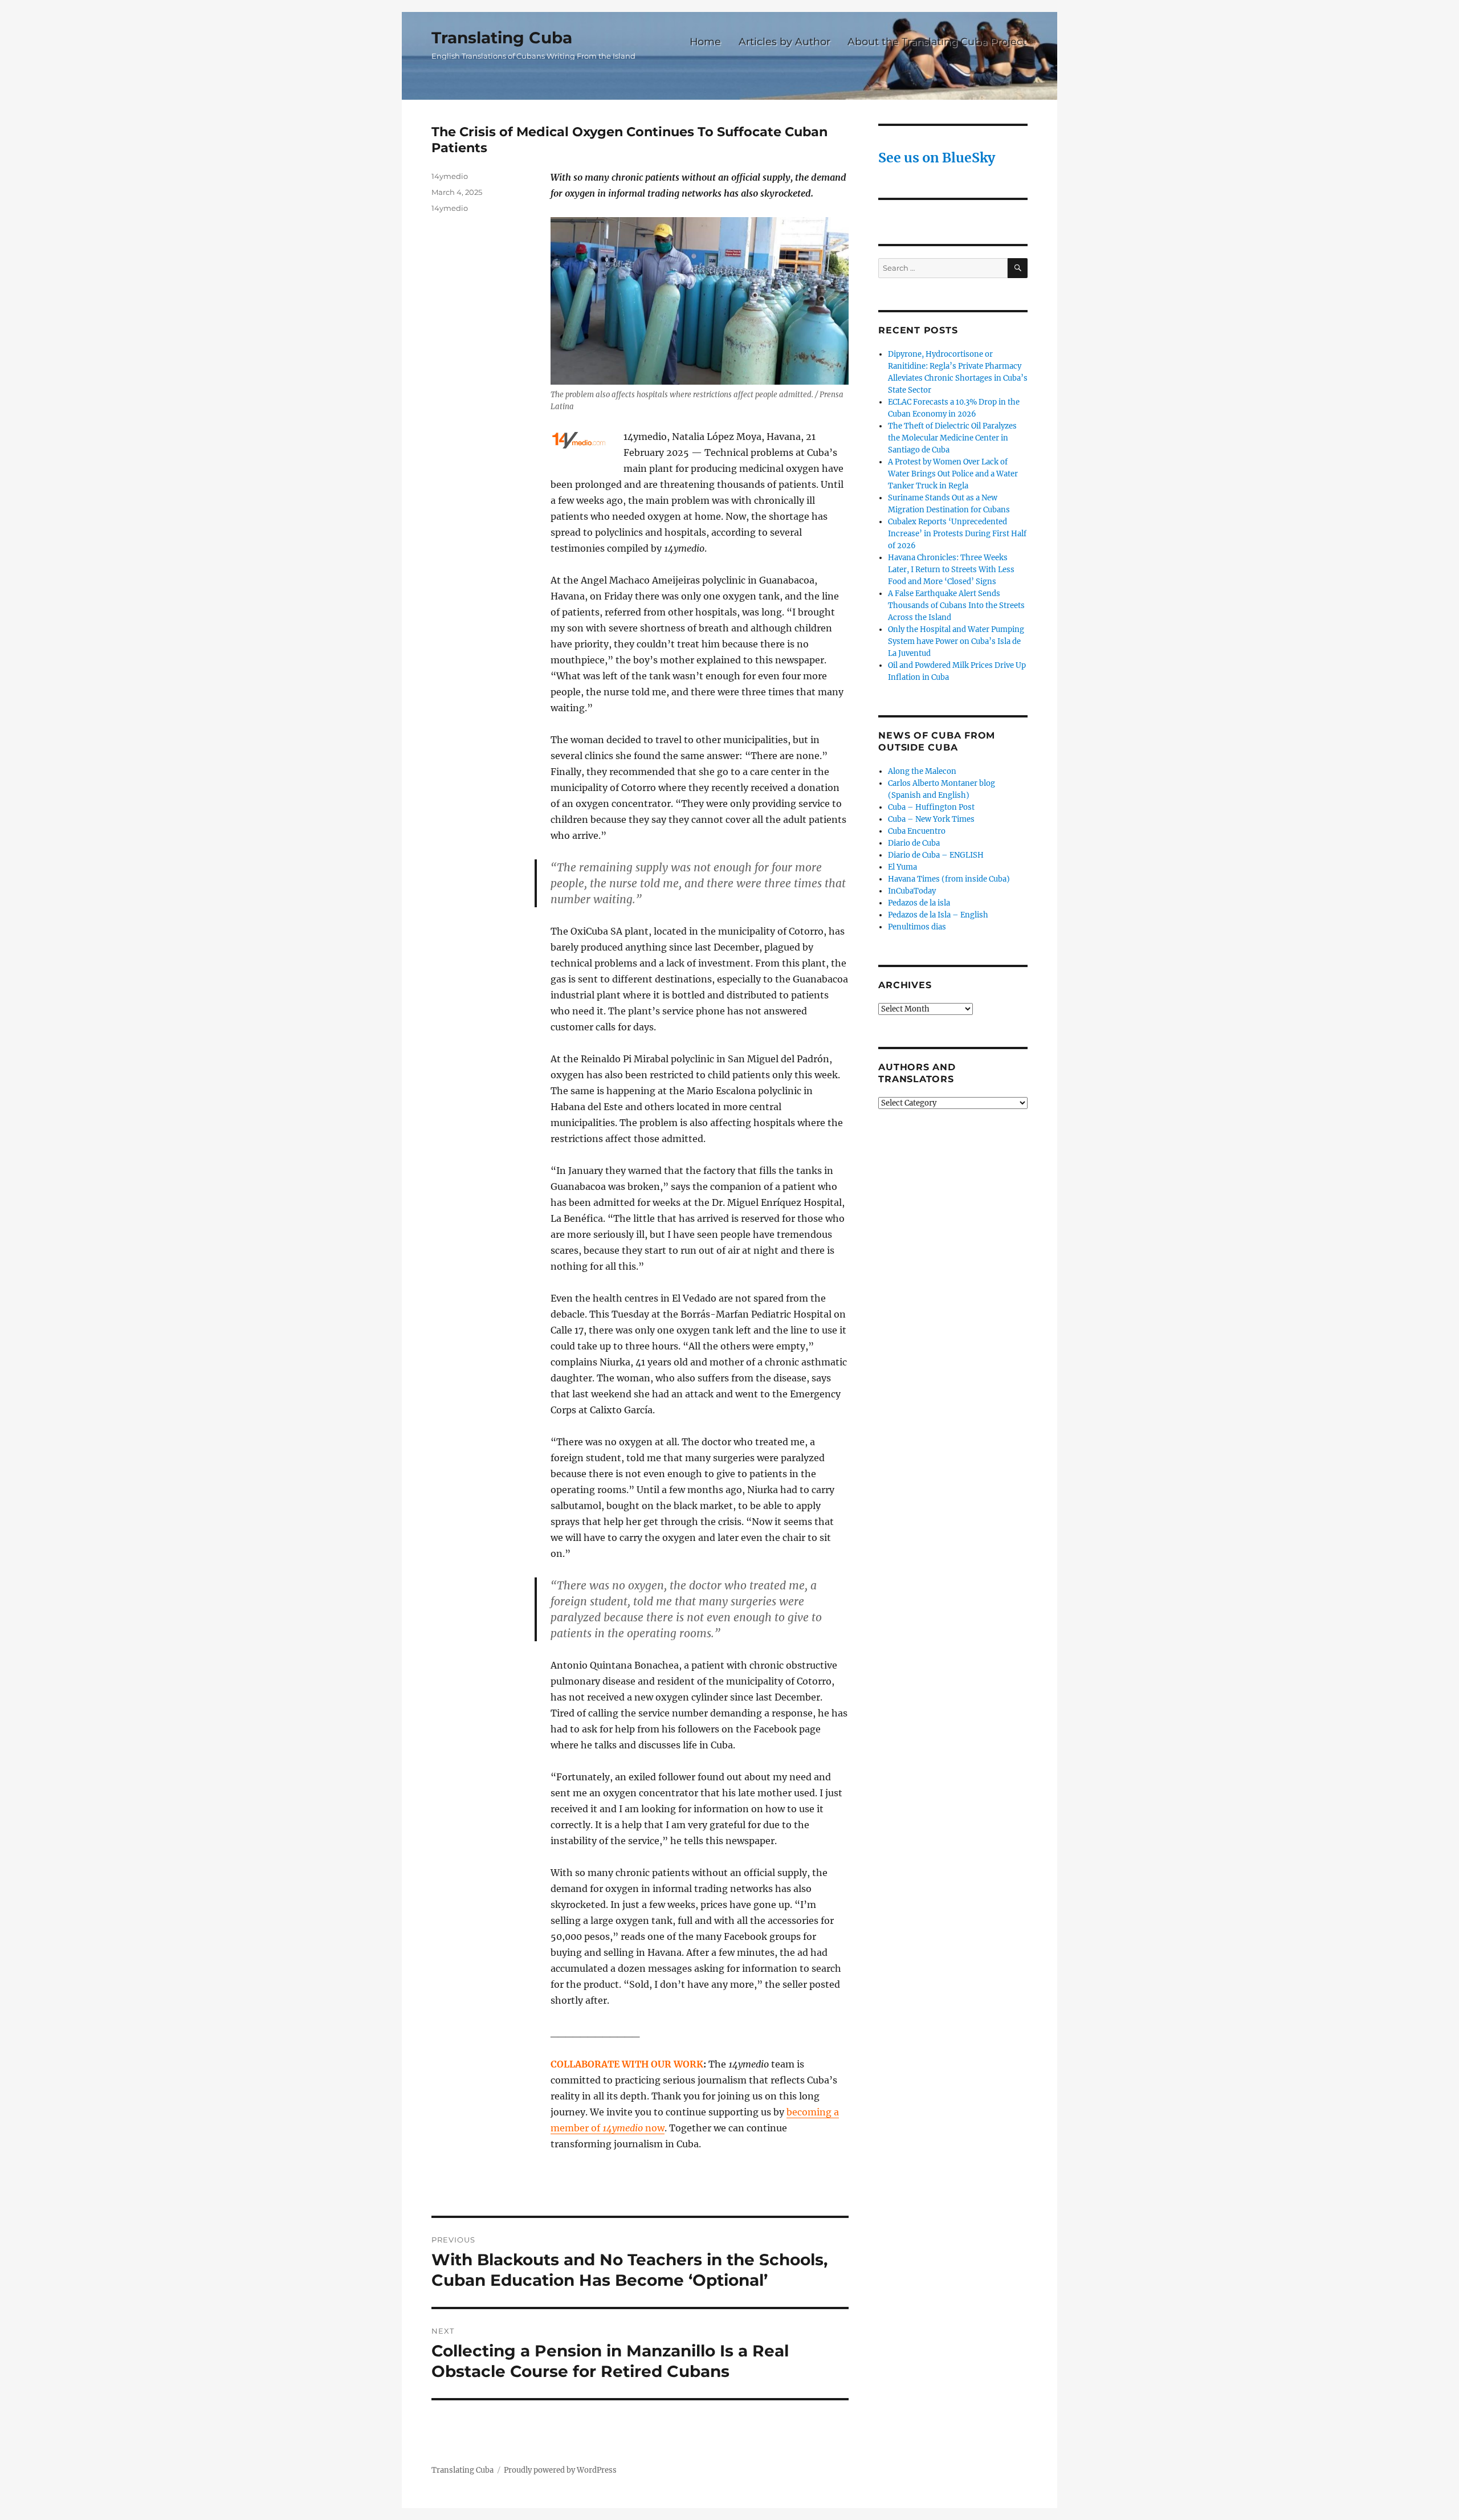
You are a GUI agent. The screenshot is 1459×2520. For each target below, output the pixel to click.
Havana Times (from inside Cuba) (949, 879)
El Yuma (902, 867)
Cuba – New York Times (931, 819)
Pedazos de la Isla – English (938, 915)
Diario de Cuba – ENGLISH (936, 855)
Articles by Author (784, 41)
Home (705, 41)
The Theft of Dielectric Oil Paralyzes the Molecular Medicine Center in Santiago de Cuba (952, 438)
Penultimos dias (917, 927)
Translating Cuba (502, 38)
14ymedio (450, 176)
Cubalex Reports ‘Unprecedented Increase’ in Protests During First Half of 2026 (957, 534)
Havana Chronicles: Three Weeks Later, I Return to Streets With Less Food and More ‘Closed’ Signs (951, 570)
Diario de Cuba (914, 843)
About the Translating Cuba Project (937, 41)
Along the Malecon (922, 771)
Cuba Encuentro (917, 831)
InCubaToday (912, 891)
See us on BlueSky (937, 158)
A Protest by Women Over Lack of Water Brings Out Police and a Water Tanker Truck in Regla (953, 474)
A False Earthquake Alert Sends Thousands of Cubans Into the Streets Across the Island (956, 605)
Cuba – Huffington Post (931, 807)
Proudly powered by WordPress (560, 2470)
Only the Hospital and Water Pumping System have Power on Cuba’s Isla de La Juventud (956, 641)
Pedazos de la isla (919, 903)
